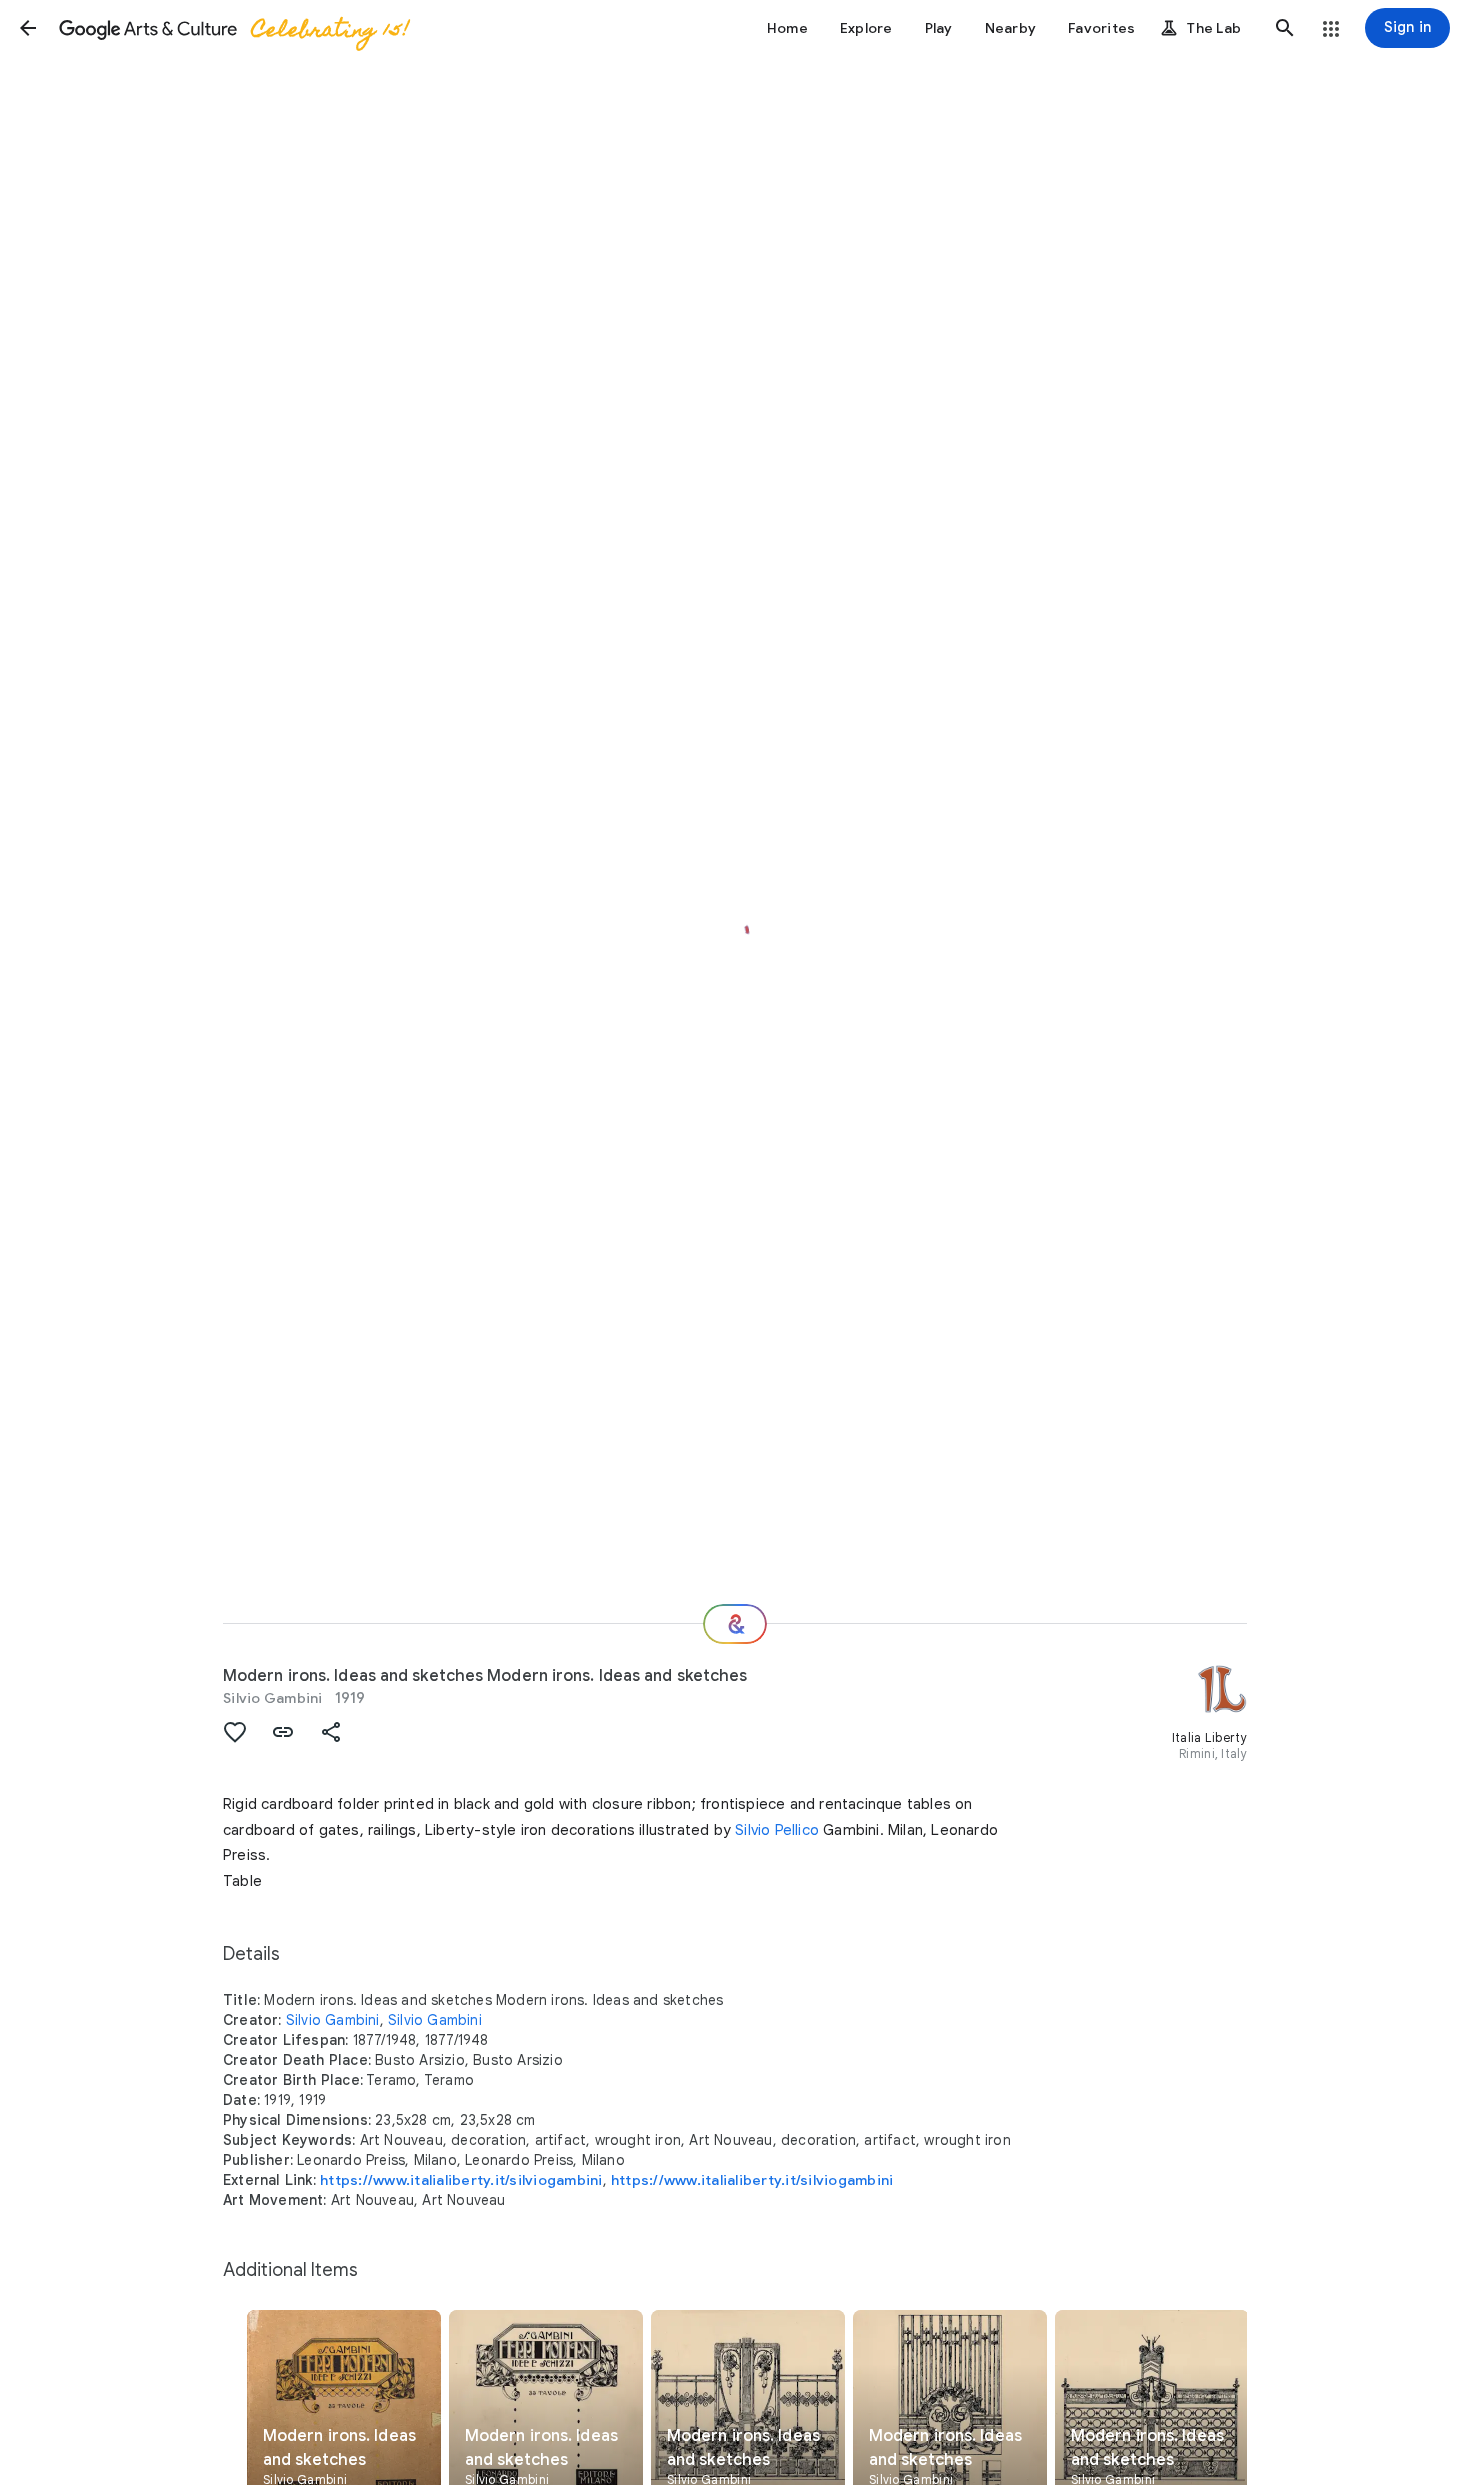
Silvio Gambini (273, 1698)
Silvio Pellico (777, 1830)
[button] (28, 28)
